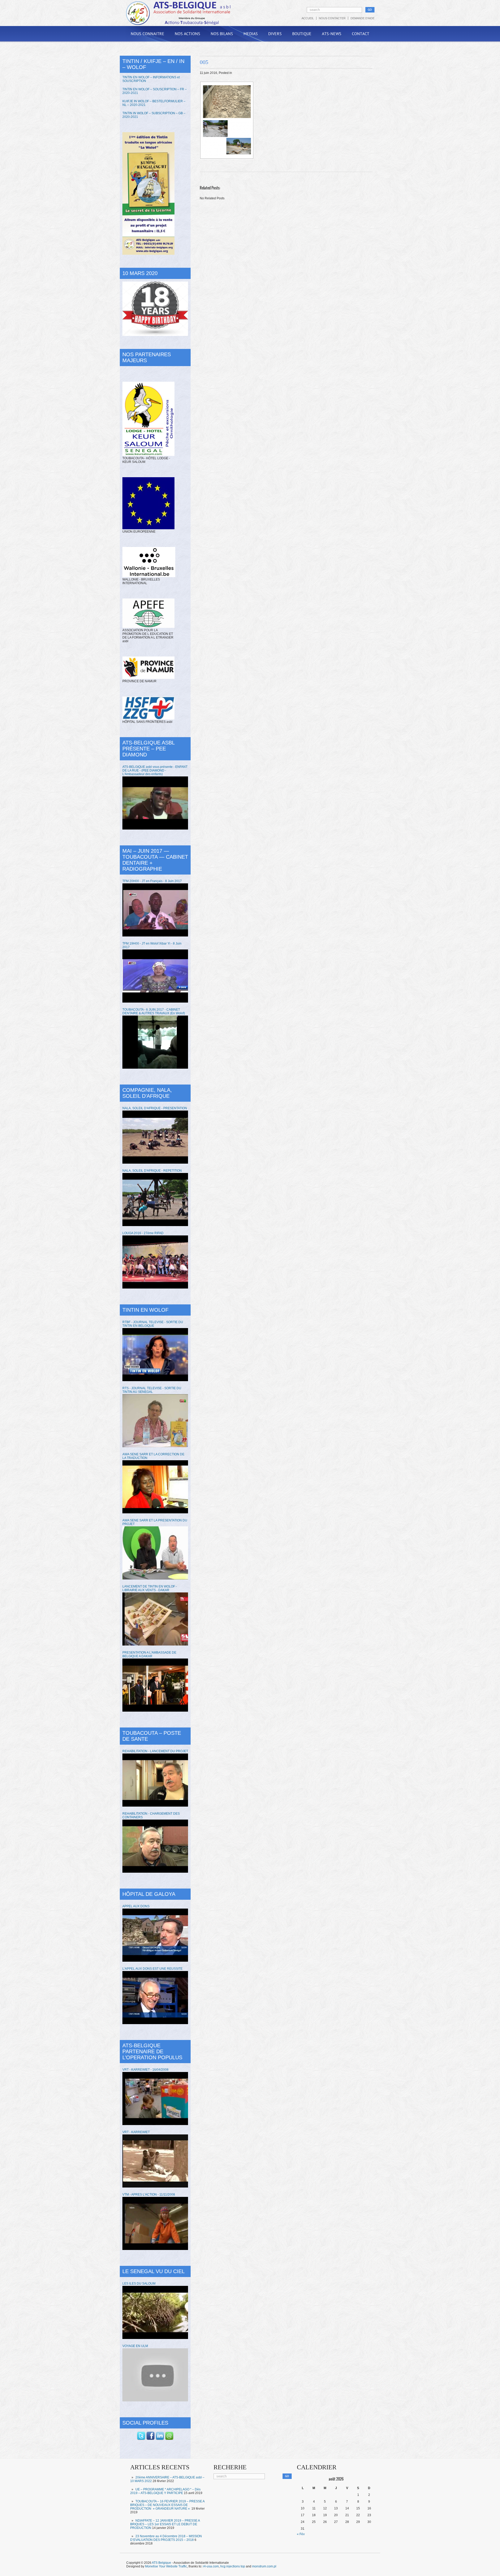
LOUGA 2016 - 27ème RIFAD (143, 1233)
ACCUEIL (308, 18)
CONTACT (361, 34)
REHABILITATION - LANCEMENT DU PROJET (155, 1751)
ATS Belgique (161, 2563)
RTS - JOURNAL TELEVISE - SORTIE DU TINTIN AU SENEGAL (152, 1390)
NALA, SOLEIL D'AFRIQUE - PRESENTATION (155, 1108)
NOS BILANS (222, 34)
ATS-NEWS (332, 34)
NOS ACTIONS (187, 34)
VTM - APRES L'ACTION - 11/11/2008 (149, 2195)
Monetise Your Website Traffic (166, 2566)
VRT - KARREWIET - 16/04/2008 (145, 2070)
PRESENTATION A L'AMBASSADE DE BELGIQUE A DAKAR (149, 1654)
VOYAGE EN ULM (135, 2346)
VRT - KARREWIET (136, 2132)
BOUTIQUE (302, 34)
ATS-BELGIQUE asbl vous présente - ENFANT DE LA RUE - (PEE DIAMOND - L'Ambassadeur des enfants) (155, 770)
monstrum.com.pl (264, 2566)
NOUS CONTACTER (332, 18)
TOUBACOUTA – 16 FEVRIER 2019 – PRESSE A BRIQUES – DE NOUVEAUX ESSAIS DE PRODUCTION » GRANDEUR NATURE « (167, 2505)
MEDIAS (251, 34)
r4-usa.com (211, 2566)
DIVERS (275, 34)
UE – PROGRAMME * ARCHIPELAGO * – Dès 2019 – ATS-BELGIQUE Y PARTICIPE (165, 2491)
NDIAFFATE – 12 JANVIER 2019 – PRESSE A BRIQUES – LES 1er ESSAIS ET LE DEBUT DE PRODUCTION (165, 2524)
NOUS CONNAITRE (148, 34)
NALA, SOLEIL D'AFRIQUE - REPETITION (152, 1171)
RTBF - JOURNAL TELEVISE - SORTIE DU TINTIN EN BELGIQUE (153, 1324)
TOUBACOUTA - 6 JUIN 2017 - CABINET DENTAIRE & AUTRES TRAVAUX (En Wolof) (154, 1011)
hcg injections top (233, 2566)
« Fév (301, 2534)
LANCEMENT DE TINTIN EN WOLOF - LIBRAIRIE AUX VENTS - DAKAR (150, 1588)
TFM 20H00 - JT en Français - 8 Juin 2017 (152, 881)
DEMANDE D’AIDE (362, 18)
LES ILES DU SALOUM (139, 2284)
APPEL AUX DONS (136, 1906)
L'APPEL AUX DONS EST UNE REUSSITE (152, 1969)
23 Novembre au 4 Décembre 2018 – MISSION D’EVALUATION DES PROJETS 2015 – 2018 (166, 2538)
